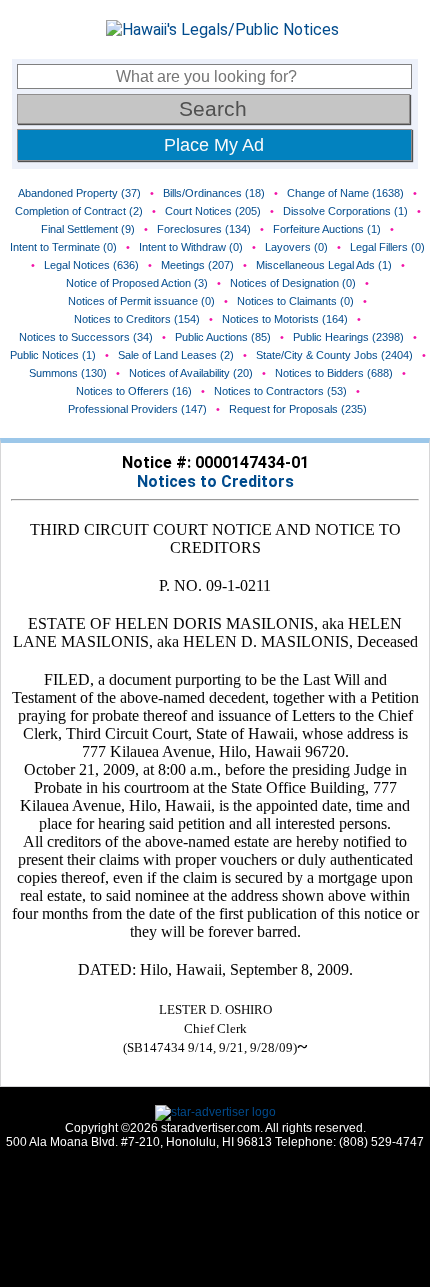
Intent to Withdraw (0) (191, 247)
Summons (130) (68, 373)
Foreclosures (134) (204, 229)
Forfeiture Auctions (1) (327, 229)
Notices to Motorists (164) (285, 319)
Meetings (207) (197, 265)
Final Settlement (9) (88, 229)
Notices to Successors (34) (86, 337)
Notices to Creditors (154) (137, 319)
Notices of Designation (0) (293, 283)
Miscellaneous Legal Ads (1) (324, 265)
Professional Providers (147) (137, 409)
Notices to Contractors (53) (280, 391)
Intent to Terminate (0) (63, 247)
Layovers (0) (296, 247)
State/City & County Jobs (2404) (334, 355)
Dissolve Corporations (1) (345, 211)
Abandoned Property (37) (79, 193)
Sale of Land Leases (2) (176, 355)
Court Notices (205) (213, 211)
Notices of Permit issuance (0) (141, 301)
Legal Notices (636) (91, 265)
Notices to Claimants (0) (295, 301)
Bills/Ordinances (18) (214, 193)
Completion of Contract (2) (79, 211)
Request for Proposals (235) (298, 409)
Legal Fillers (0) (387, 247)
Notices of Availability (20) (191, 373)
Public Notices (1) (53, 355)
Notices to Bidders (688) (334, 373)
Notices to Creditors (215, 481)
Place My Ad (214, 145)
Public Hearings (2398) (348, 337)
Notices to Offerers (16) (134, 391)
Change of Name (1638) (345, 193)
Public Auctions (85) (223, 337)
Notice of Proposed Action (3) (137, 283)
